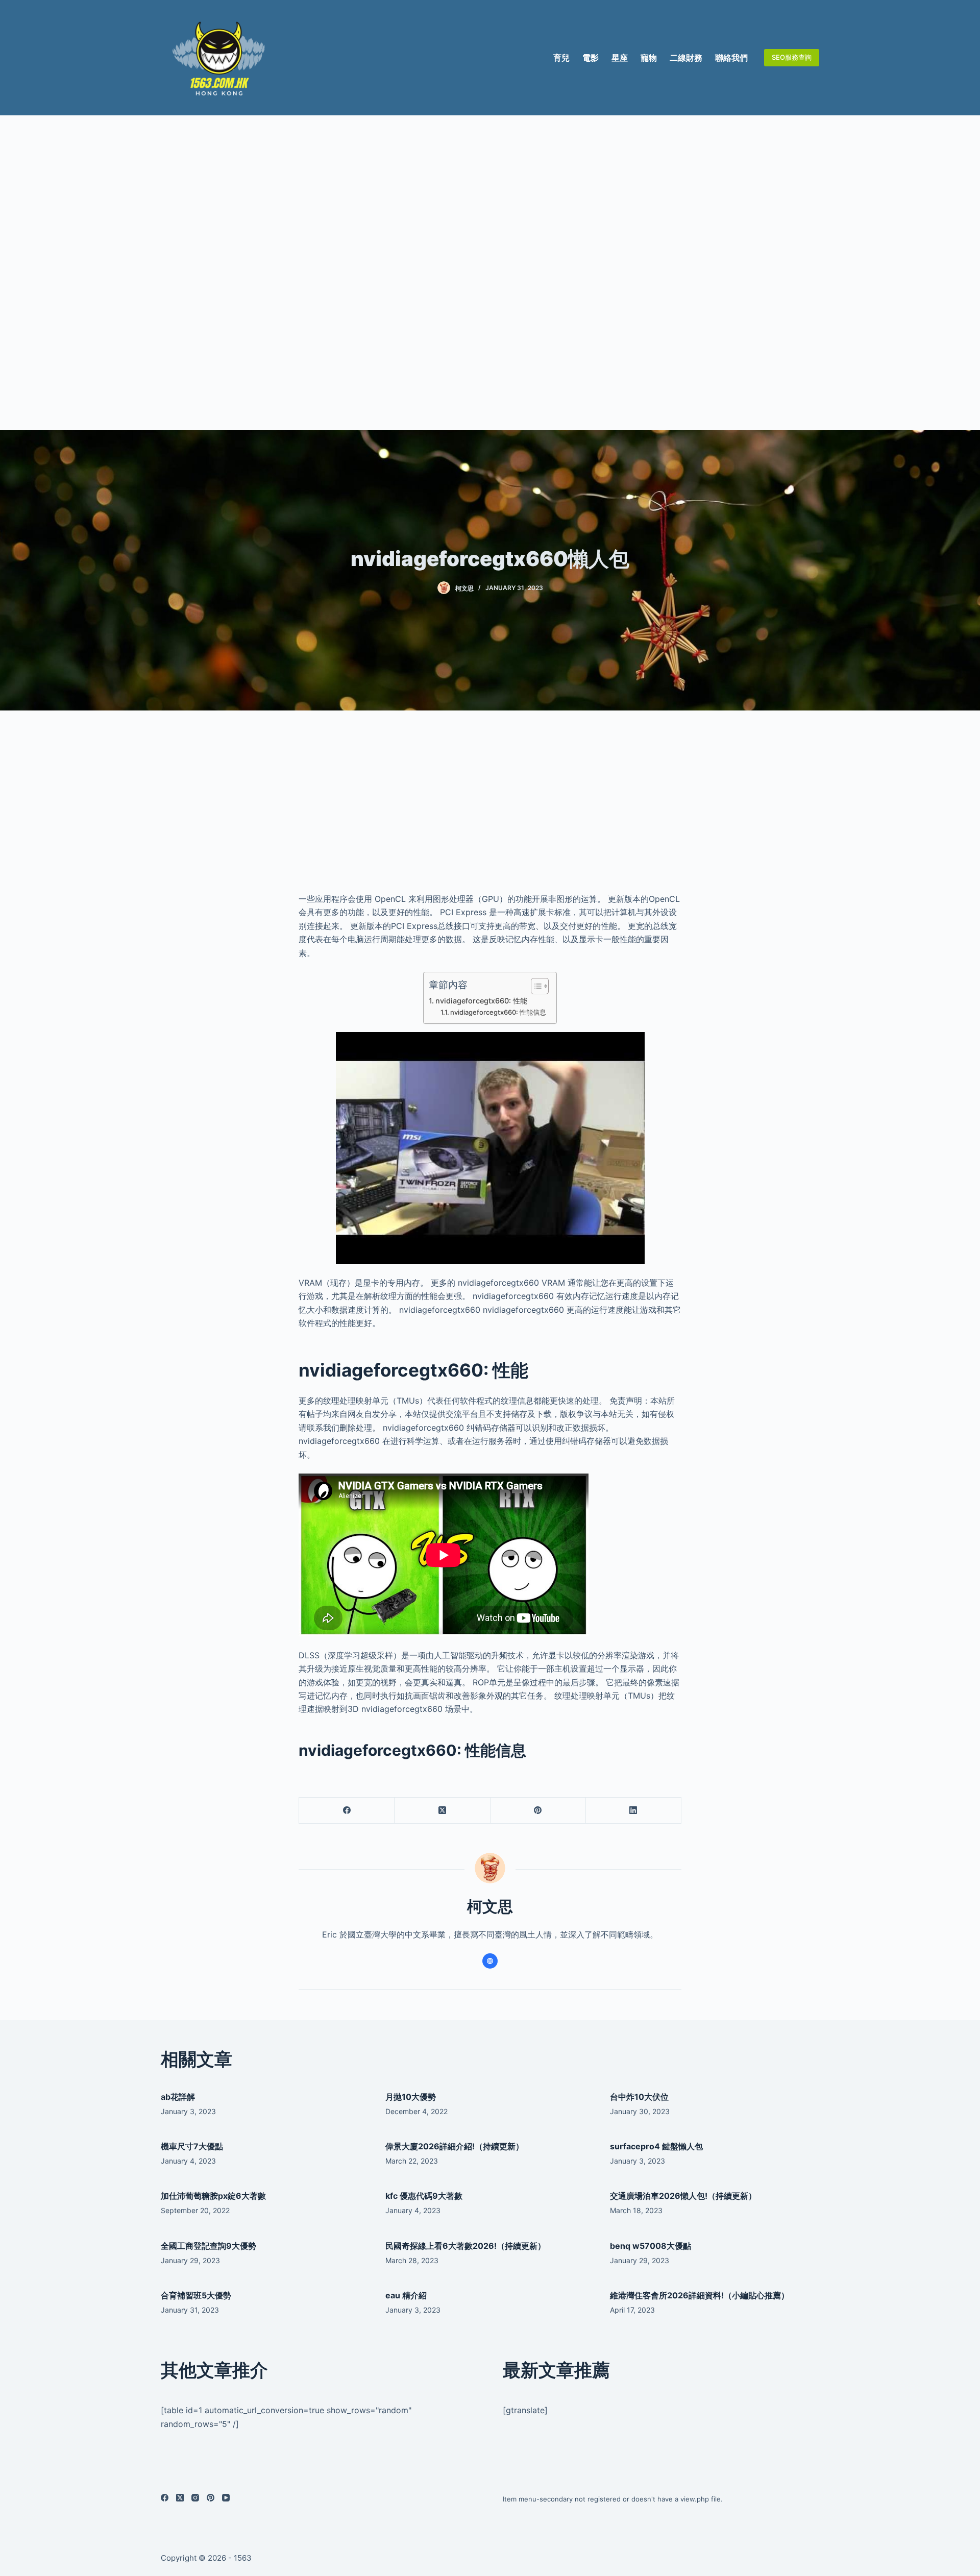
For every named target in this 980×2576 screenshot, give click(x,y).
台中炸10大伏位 (639, 2097)
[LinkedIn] (634, 1811)
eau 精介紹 (406, 2295)
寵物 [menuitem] (649, 58)
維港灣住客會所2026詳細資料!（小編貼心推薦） (700, 2295)
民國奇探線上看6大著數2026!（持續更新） (465, 2246)
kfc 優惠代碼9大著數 (424, 2196)
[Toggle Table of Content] (535, 986)
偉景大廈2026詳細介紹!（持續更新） (455, 2146)
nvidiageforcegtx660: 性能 (481, 1001)
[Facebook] (347, 1811)
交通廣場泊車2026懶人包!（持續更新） (683, 2196)
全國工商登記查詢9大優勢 (209, 2246)
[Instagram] (195, 2498)
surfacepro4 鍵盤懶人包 (656, 2146)
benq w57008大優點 (651, 2246)
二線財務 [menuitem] (686, 58)
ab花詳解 (178, 2097)
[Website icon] (490, 1961)
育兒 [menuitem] (561, 58)
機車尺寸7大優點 (192, 2146)
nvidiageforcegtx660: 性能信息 (498, 1012)
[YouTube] (226, 2498)
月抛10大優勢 (411, 2097)
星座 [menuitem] (620, 58)
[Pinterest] (538, 1811)
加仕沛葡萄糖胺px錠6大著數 (213, 2196)
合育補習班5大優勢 (196, 2295)
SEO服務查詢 (792, 57)
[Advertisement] (490, 273)
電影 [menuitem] (591, 58)
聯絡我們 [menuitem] (731, 58)
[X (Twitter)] (442, 1811)
